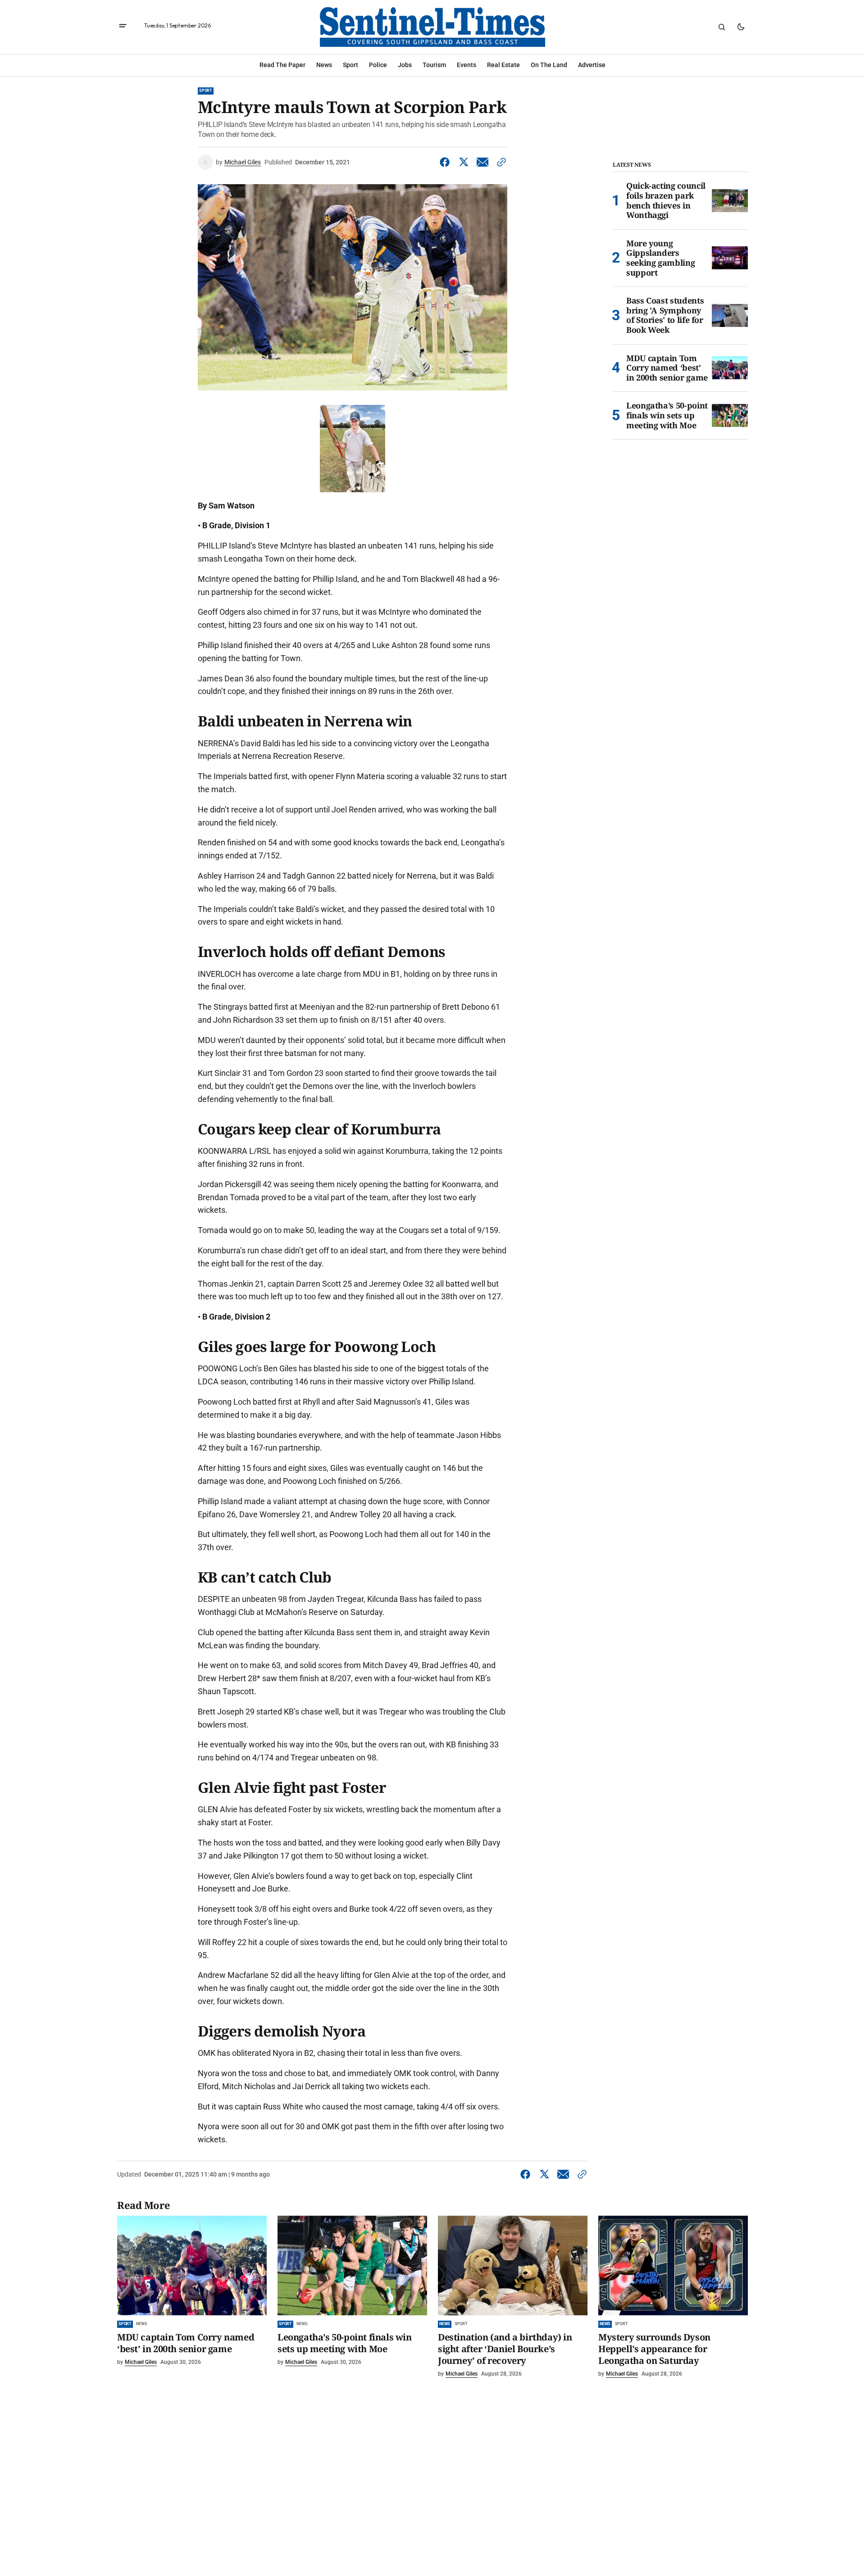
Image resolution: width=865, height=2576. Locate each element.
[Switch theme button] (741, 27)
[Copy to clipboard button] (500, 162)
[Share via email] (483, 162)
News (141, 2324)
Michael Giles (243, 162)
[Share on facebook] (446, 162)
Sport (206, 91)
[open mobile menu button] (123, 27)
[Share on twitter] (464, 162)
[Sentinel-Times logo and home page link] (432, 27)
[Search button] (722, 27)
